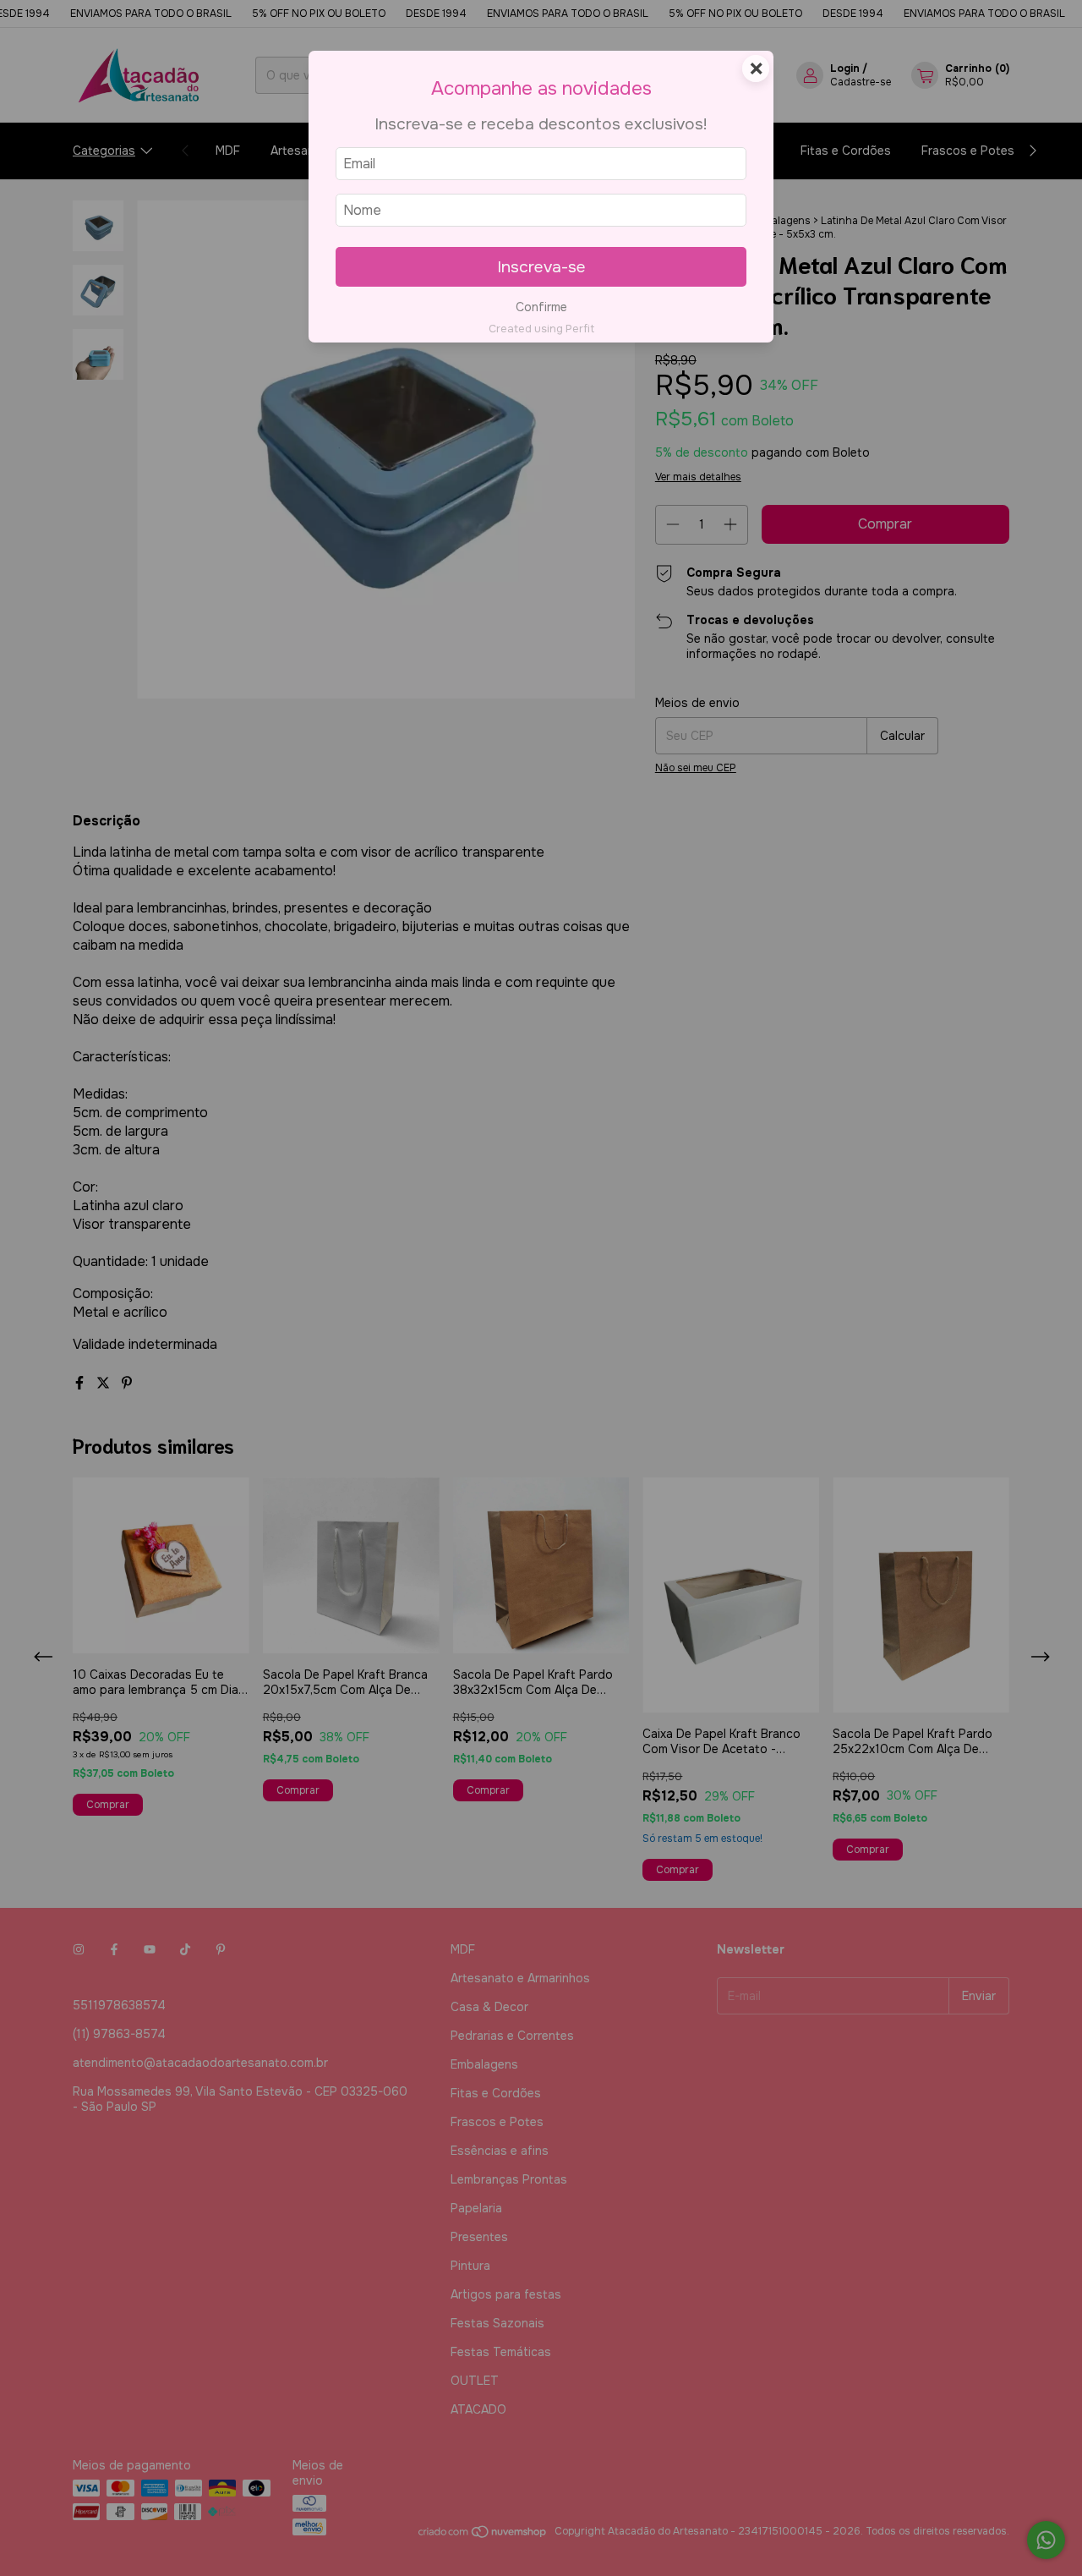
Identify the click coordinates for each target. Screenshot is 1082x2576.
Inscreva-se (541, 267)
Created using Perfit (541, 329)
